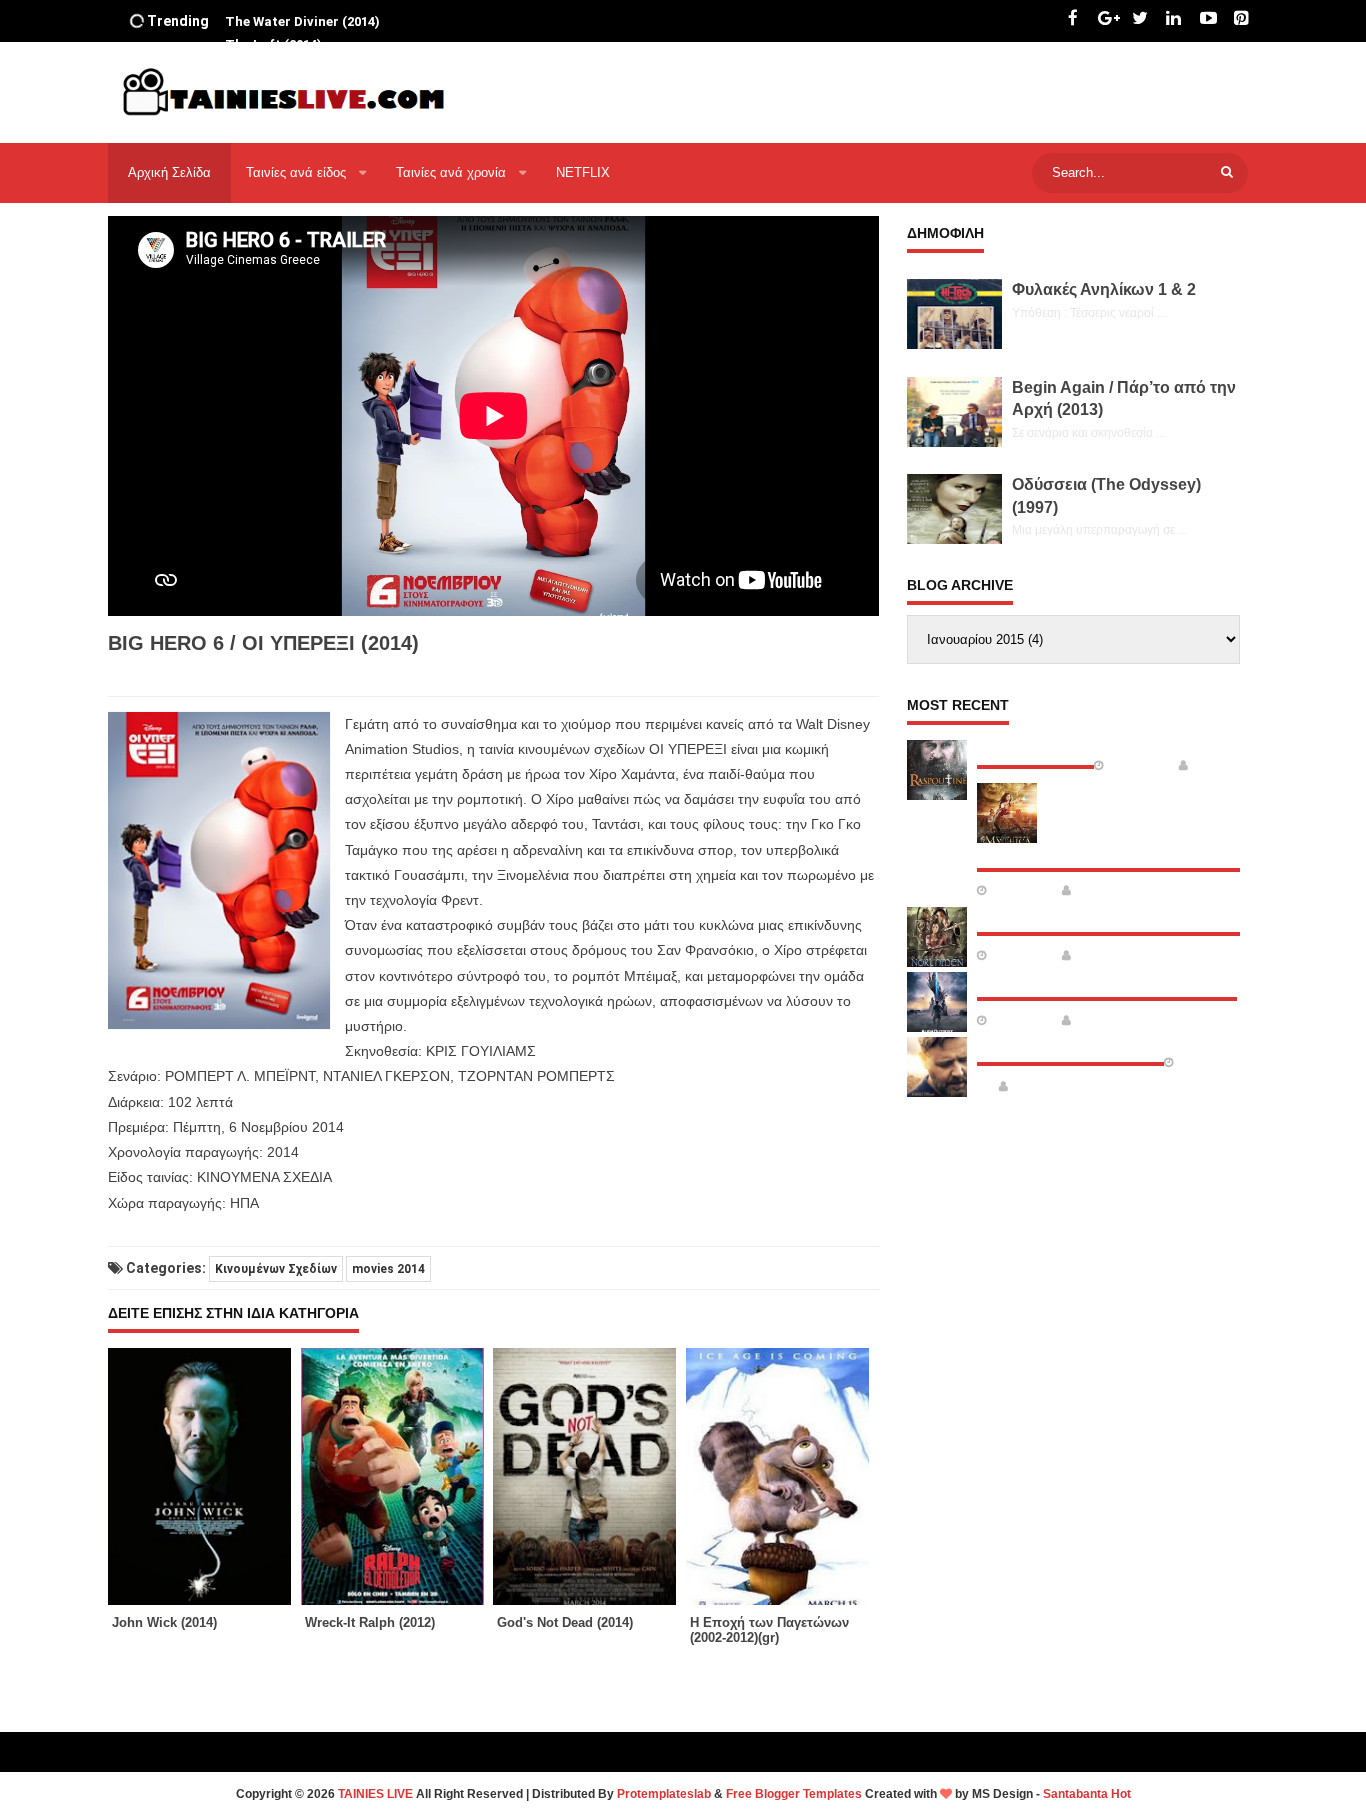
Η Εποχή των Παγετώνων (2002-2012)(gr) (769, 1630)
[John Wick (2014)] (204, 1476)
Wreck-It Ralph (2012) (370, 1622)
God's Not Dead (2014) (565, 1622)
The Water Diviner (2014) (1070, 1046)
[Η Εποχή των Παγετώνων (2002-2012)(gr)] (782, 1476)
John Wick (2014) (164, 1622)
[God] (589, 1476)
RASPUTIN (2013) (1035, 749)
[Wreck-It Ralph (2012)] (397, 1476)
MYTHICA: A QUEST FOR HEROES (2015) (1114, 852)
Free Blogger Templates (794, 1794)
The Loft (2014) (273, 21)
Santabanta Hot (1087, 1794)
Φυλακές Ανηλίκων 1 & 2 (1104, 289)
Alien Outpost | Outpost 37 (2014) (1107, 981)
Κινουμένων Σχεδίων (276, 1269)
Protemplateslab (664, 1794)
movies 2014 (388, 1269)
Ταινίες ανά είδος (298, 172)
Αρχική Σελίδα (169, 172)
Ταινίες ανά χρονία (453, 172)
